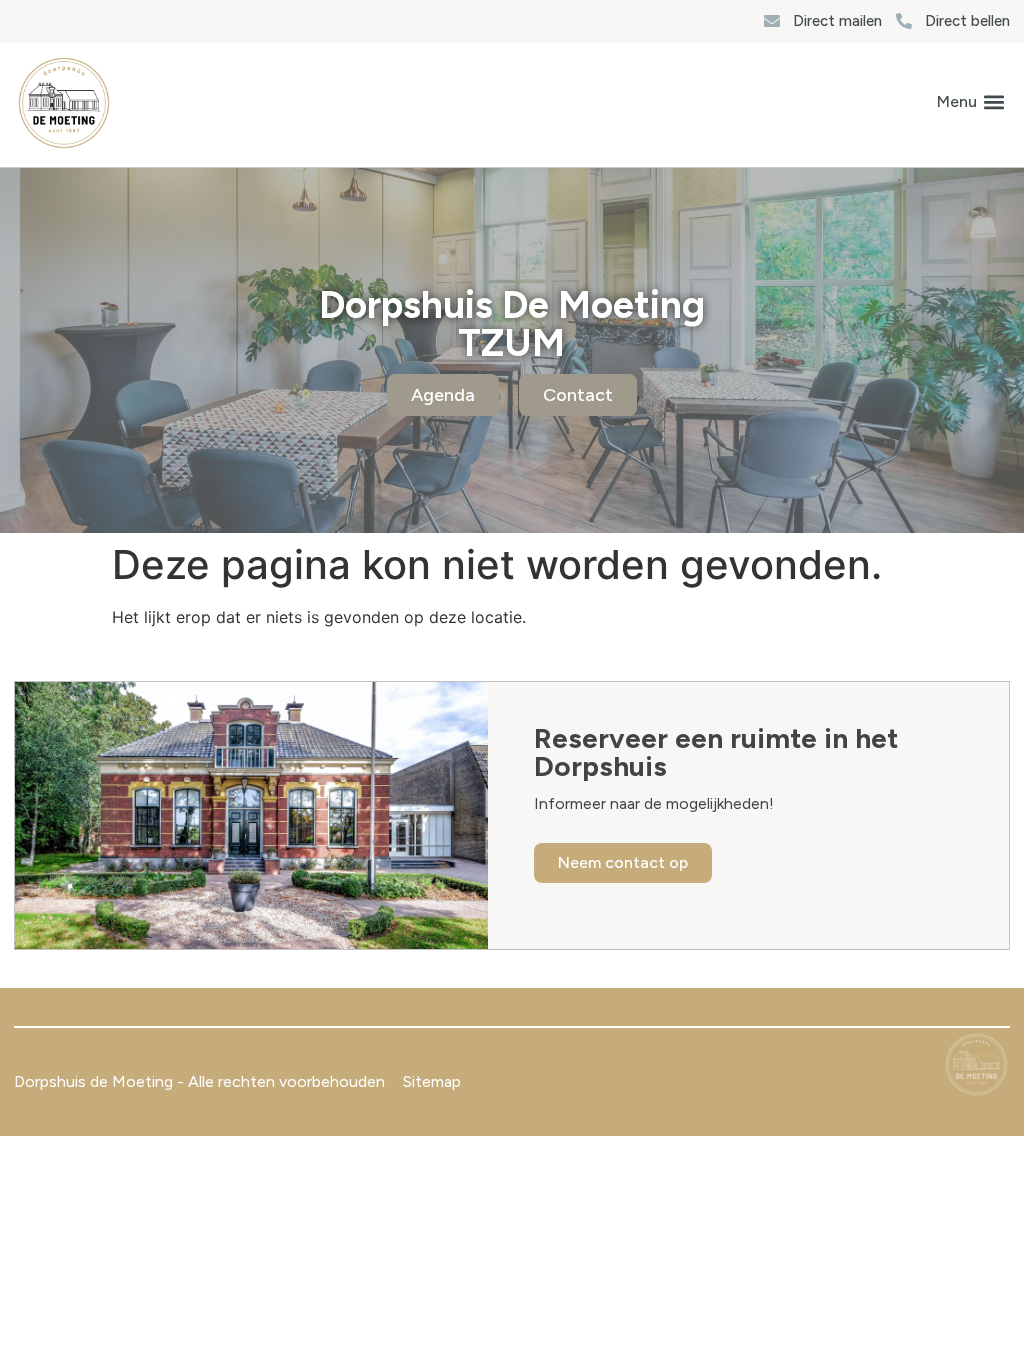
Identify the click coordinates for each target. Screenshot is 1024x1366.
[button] (970, 102)
